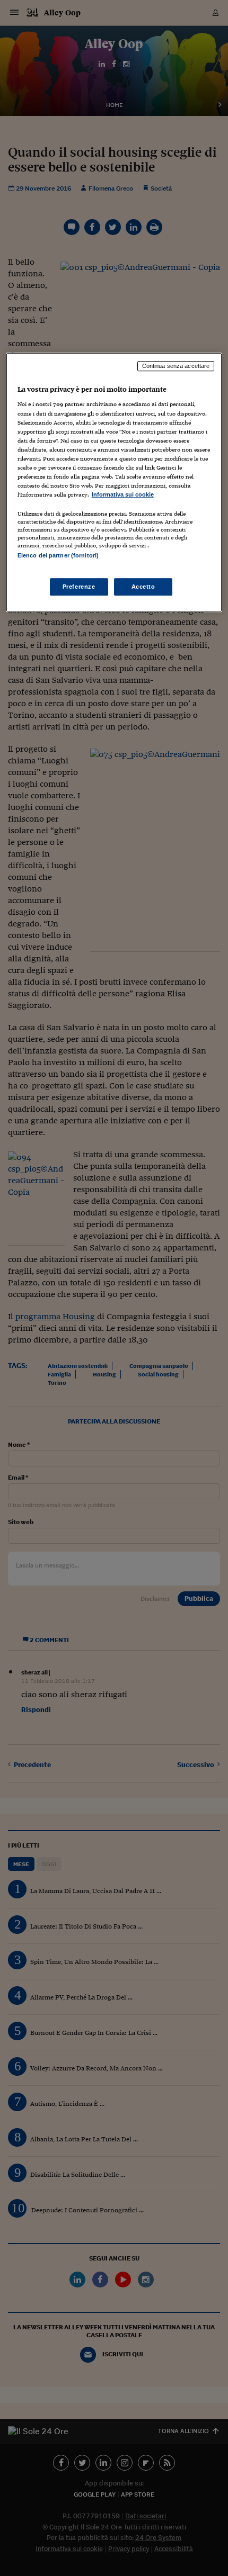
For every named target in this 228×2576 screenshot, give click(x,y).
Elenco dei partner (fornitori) (58, 555)
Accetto (143, 587)
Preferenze (79, 587)
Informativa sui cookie (123, 494)
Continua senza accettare (176, 366)
